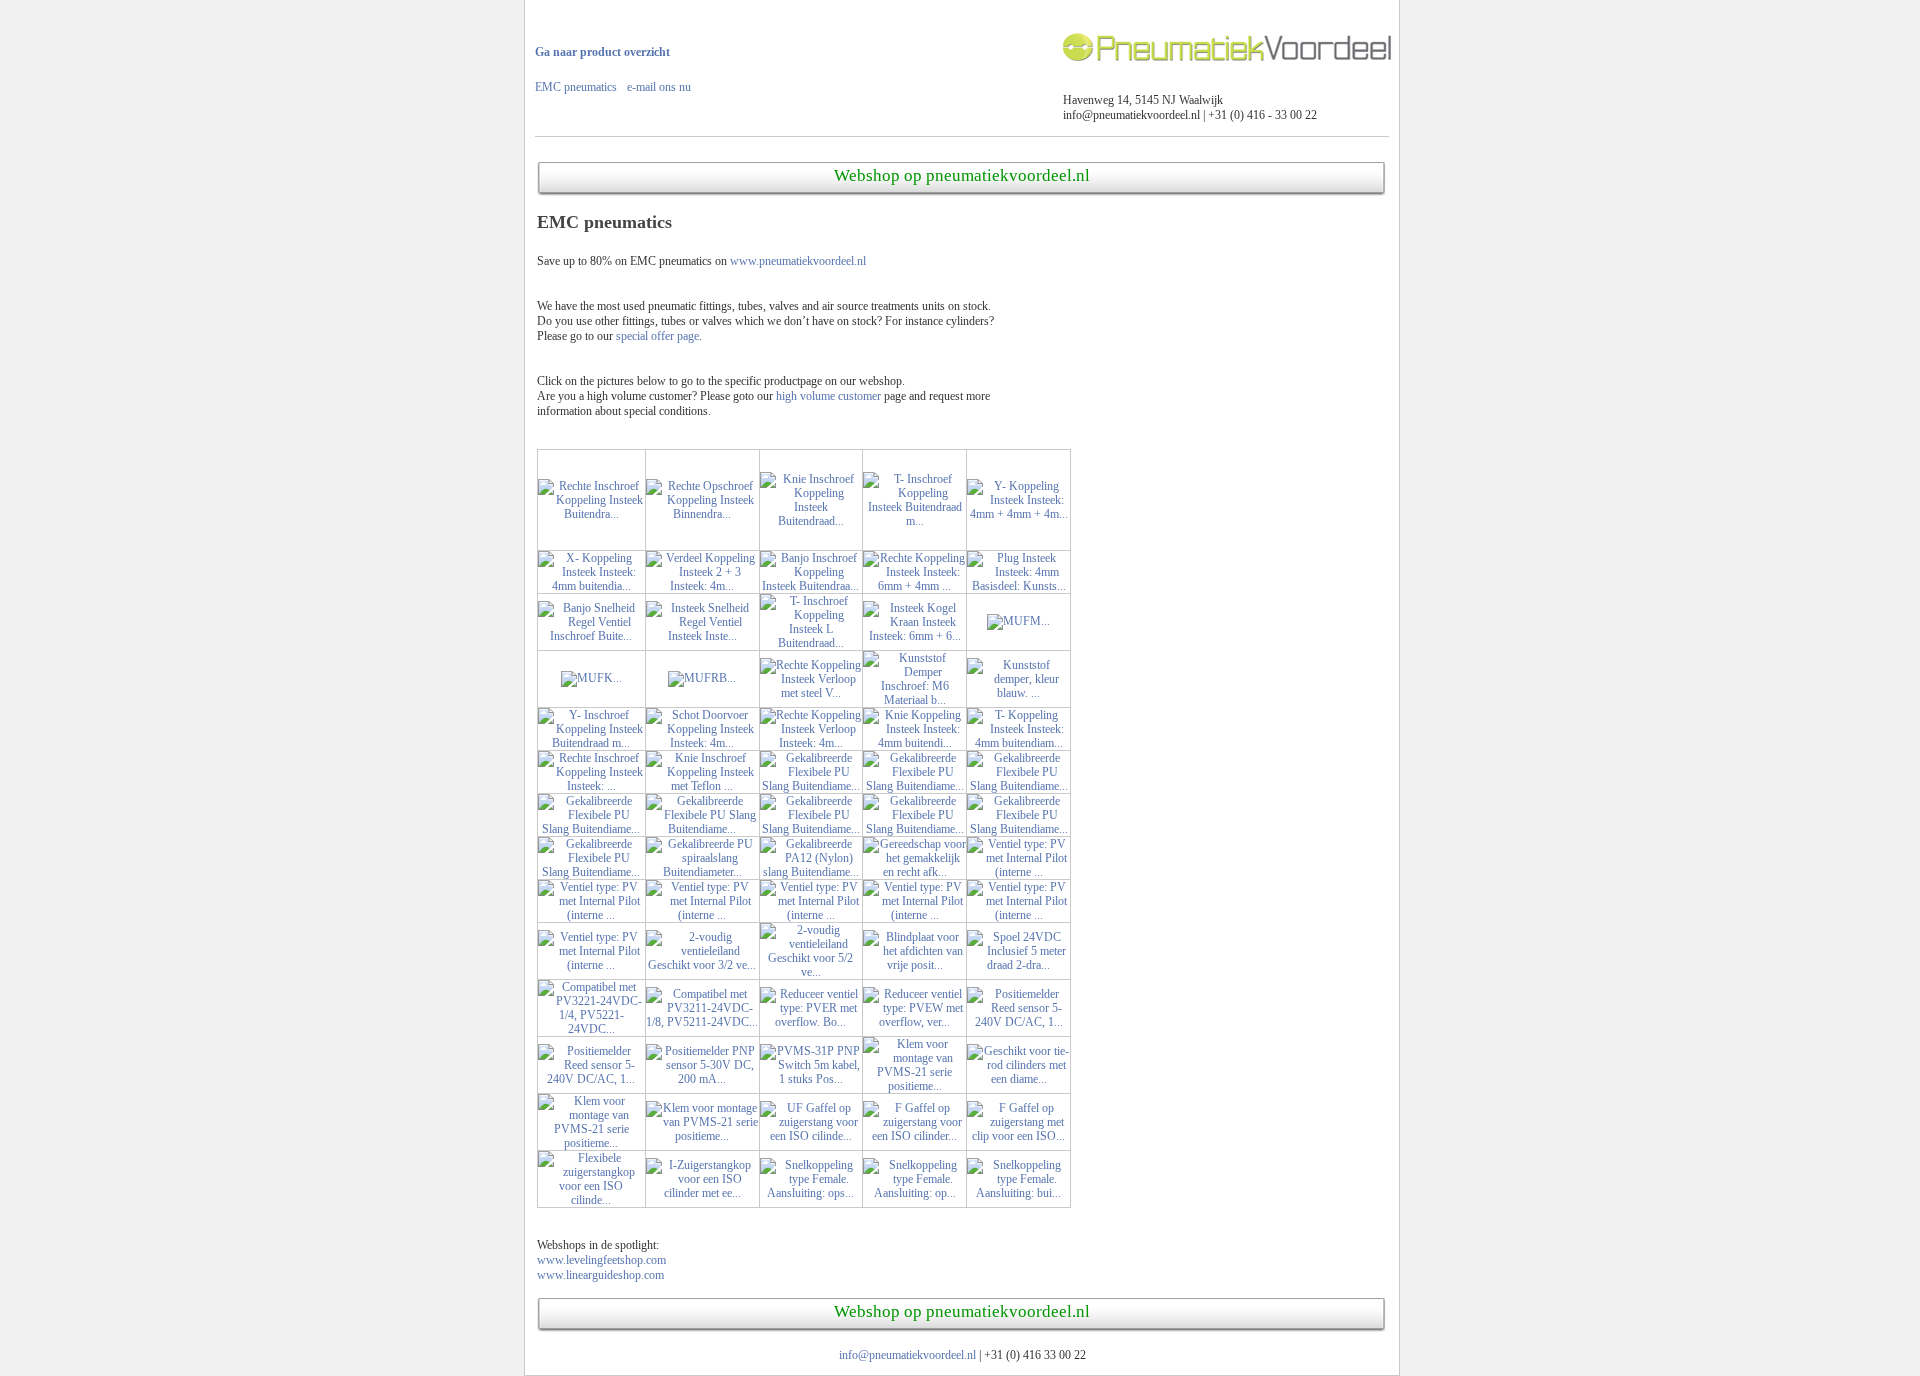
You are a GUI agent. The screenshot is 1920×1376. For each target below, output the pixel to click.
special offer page (657, 336)
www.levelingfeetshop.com (601, 1260)
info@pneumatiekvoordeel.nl (907, 1355)
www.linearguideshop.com (600, 1275)
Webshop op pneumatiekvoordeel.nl (962, 175)
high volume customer (828, 396)
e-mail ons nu (659, 87)
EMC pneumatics (576, 87)
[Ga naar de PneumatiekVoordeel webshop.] (1229, 74)
